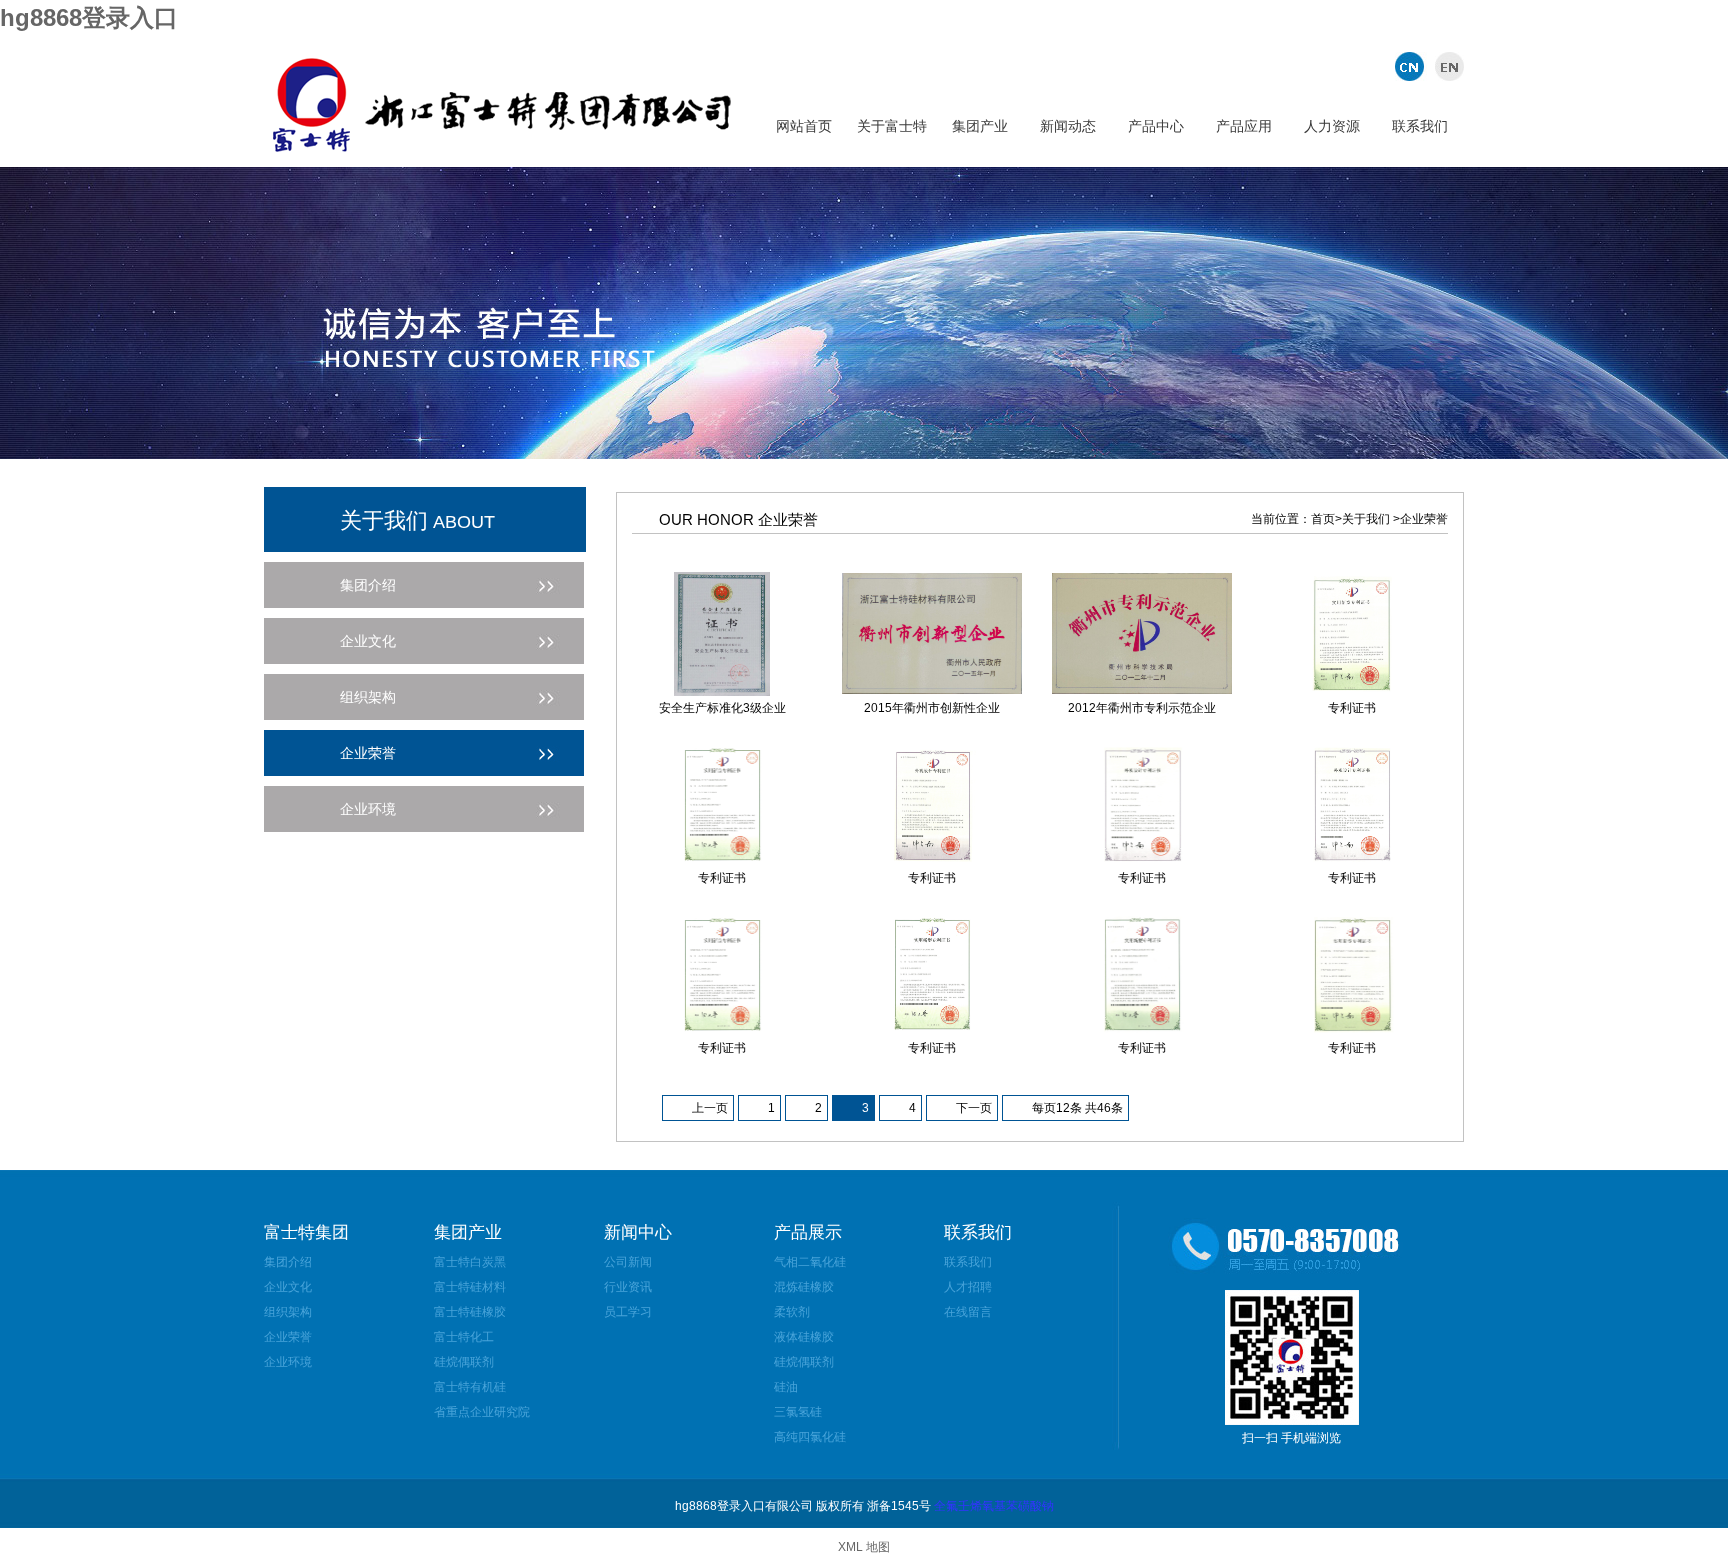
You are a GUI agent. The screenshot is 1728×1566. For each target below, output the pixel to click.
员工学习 (628, 1312)
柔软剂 (792, 1312)
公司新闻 (628, 1262)
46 (1104, 1108)
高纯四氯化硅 (810, 1437)
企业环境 (288, 1362)
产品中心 (1156, 126)
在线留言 (968, 1312)
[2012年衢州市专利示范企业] (1142, 690)
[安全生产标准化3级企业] (722, 692)
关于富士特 (892, 126)
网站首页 (804, 126)
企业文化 (288, 1287)
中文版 (1411, 66)
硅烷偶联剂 (464, 1362)
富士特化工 (464, 1337)
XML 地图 (864, 1547)
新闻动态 (1068, 126)
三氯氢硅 (798, 1412)
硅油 (786, 1387)
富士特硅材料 (470, 1287)
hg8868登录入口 (89, 17)
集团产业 (980, 126)
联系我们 (1420, 126)
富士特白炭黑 (470, 1262)
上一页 (710, 1108)
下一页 (974, 1108)
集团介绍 (288, 1262)
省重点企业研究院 (482, 1412)
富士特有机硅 (470, 1387)
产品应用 (1244, 126)
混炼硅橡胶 (804, 1287)
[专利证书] (1352, 692)
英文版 (1446, 66)
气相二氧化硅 (810, 1262)
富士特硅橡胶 (470, 1312)
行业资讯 (628, 1287)
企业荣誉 (288, 1337)
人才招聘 (968, 1287)
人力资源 (1332, 126)
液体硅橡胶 (804, 1337)
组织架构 (288, 1312)
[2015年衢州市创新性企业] (932, 690)
